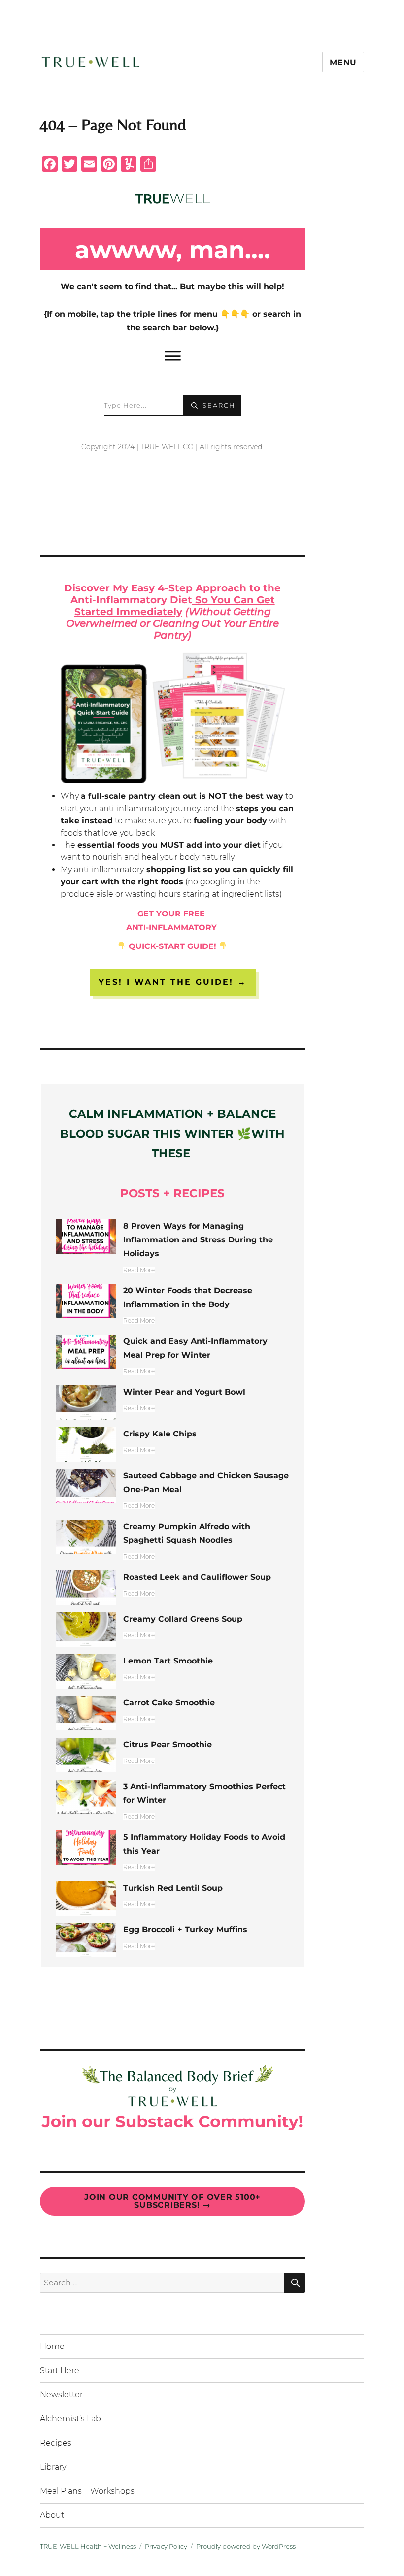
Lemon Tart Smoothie (168, 1661)
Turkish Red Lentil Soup (173, 1888)
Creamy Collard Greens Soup (183, 1619)
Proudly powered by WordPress (246, 2546)
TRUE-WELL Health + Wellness (88, 2546)
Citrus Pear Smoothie (168, 1745)
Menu (343, 62)
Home (52, 2346)
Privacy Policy (166, 2546)
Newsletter (61, 2395)
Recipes (56, 2443)
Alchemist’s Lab (70, 2419)
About (52, 2515)
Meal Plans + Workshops (87, 2491)
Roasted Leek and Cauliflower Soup (197, 1577)
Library (53, 2467)
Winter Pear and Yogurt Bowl (184, 1392)
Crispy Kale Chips (160, 1434)
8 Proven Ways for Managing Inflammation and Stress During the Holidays (198, 1240)
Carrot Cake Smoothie (169, 1703)
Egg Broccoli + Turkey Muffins (185, 1930)
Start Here (60, 2370)
